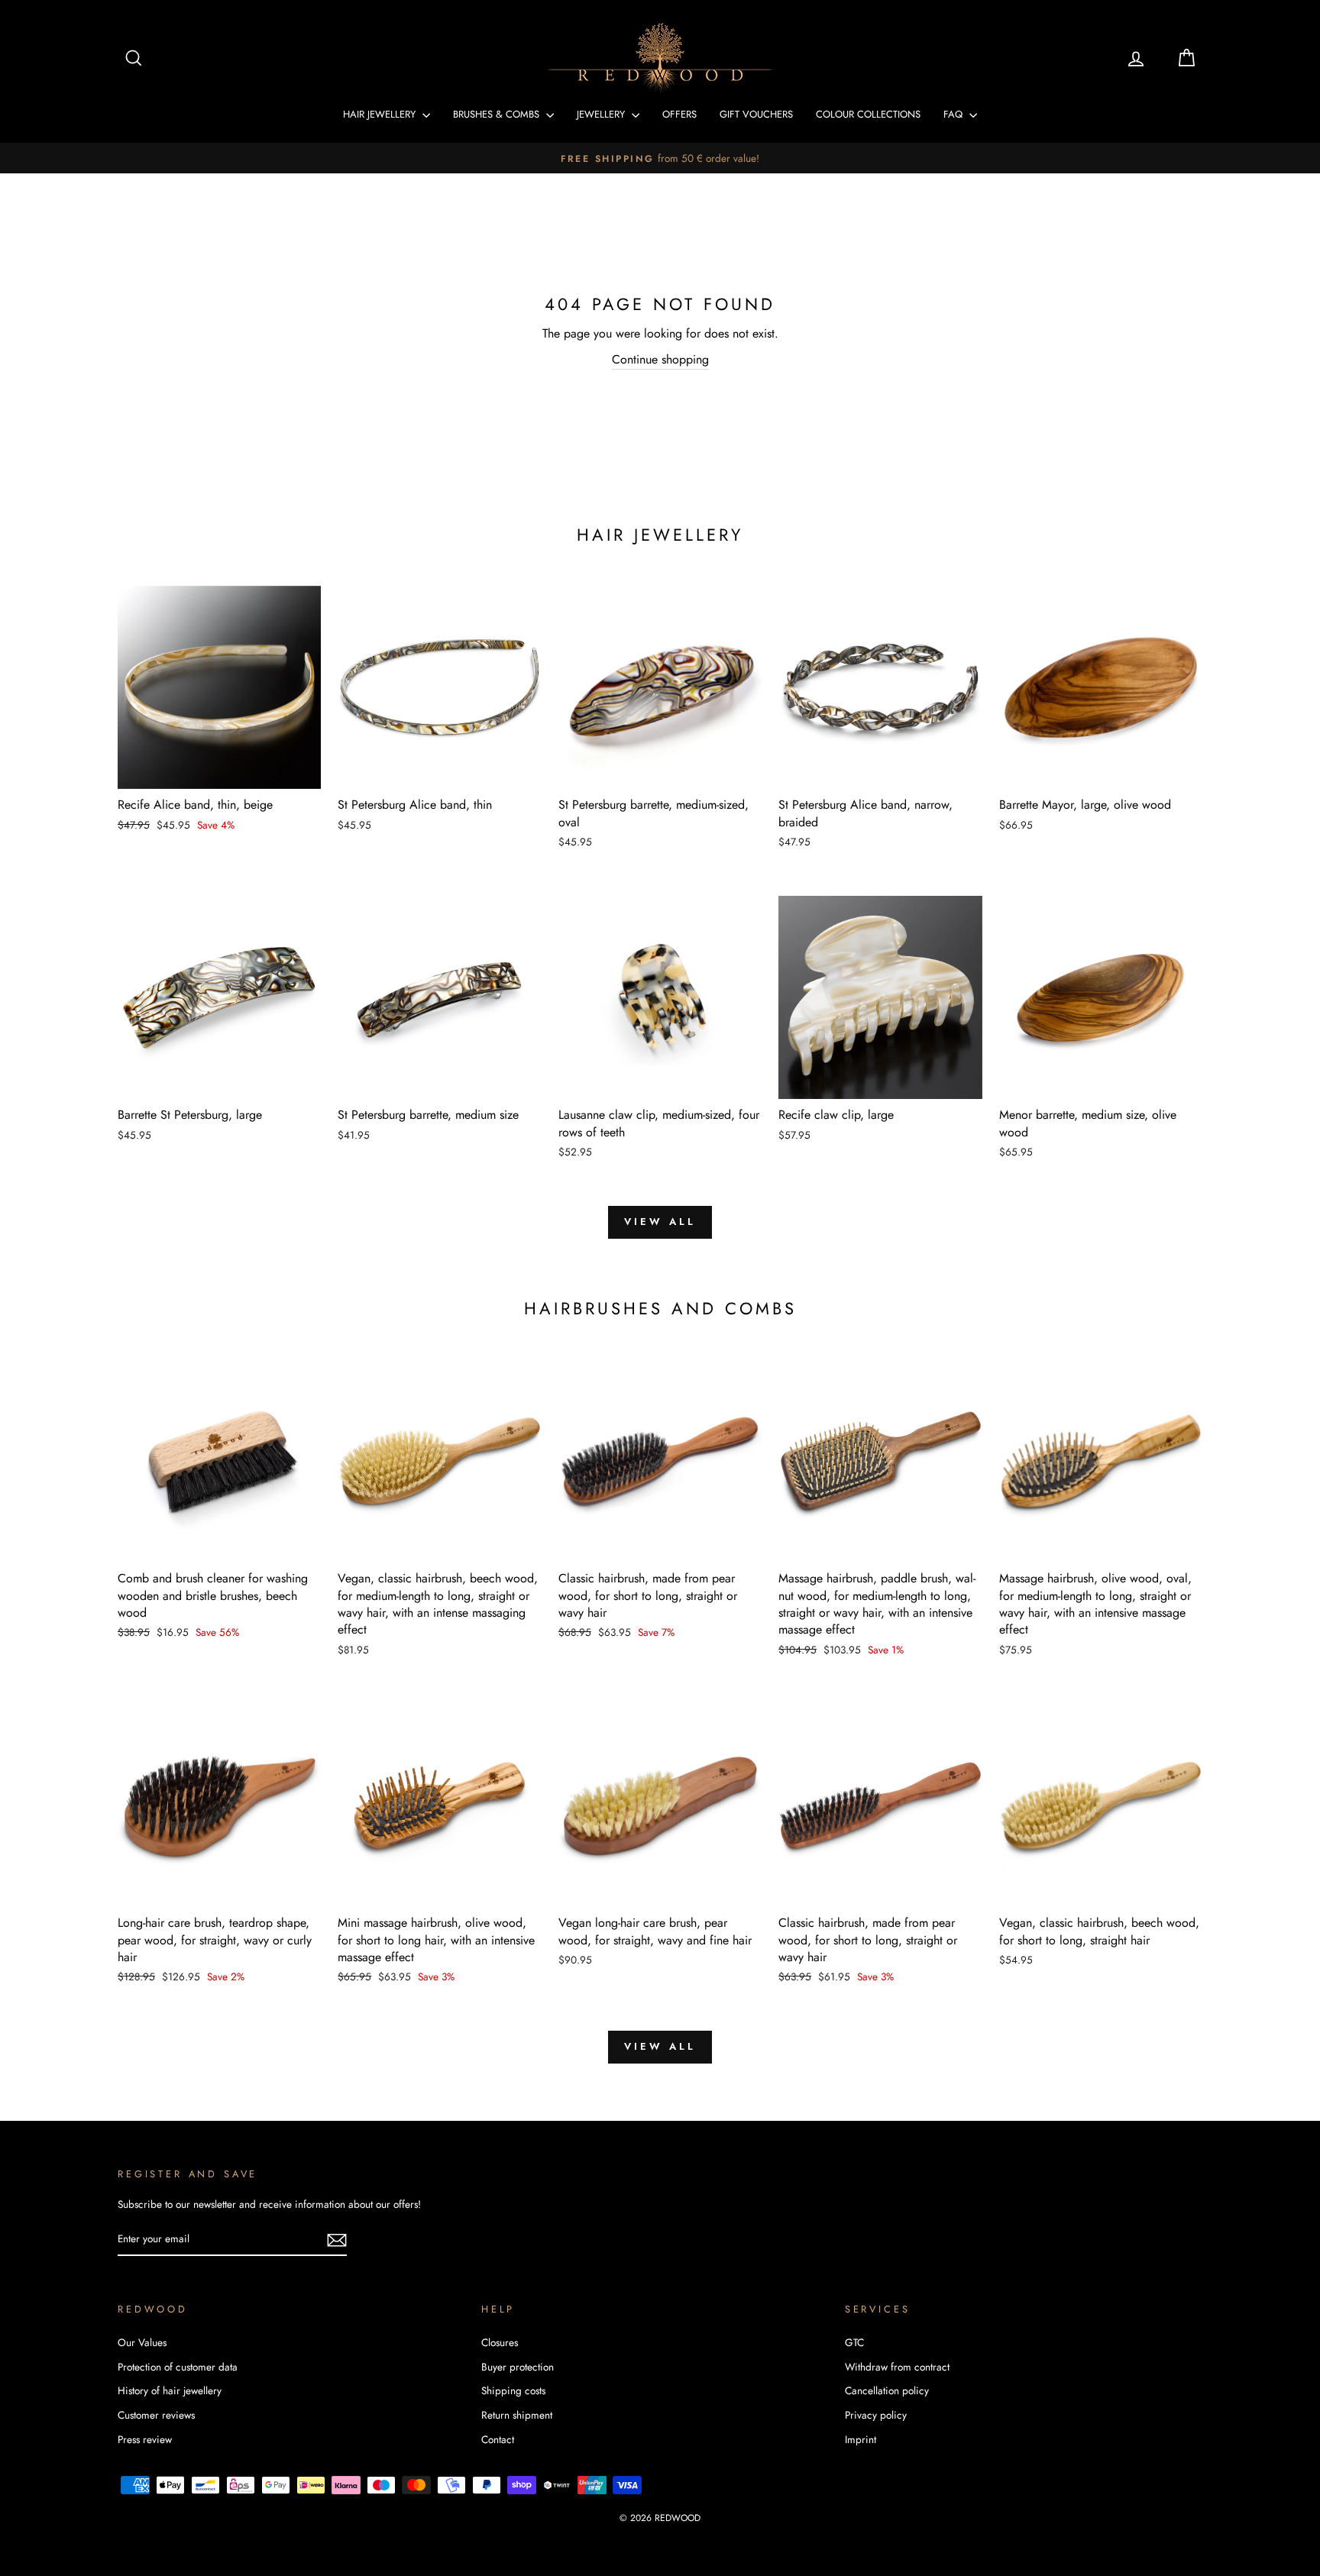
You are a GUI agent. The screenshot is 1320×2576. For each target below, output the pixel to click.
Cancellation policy (887, 2390)
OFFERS (679, 114)
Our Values (142, 2342)
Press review (145, 2439)
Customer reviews (156, 2415)
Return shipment (517, 2415)
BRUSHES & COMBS (498, 114)
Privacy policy (876, 2415)
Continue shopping (660, 359)
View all (660, 1222)
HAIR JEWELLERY (381, 114)
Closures (500, 2342)
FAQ (954, 114)
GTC (854, 2342)
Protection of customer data (178, 2367)
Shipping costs (513, 2390)
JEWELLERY (602, 114)
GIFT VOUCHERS (756, 114)
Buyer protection (518, 2367)
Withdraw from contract (897, 2367)
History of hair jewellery (170, 2390)
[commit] (337, 2240)
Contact (498, 2439)
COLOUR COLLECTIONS (868, 114)
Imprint (861, 2439)
